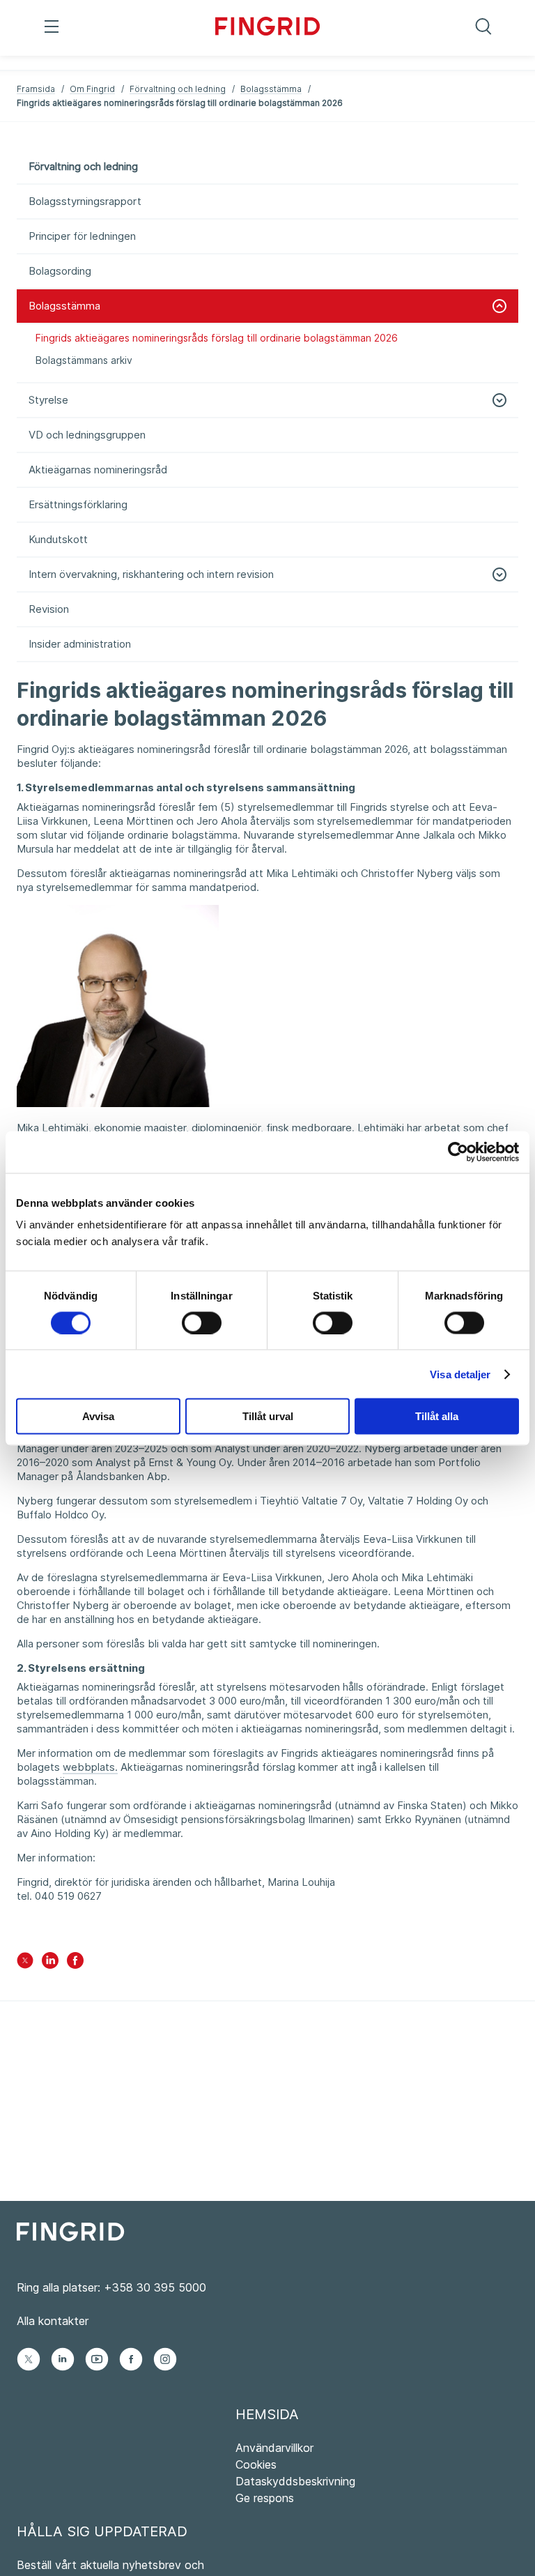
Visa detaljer (460, 1374)
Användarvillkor (274, 2448)
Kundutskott (58, 539)
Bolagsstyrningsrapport (85, 201)
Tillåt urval (268, 1416)
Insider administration (80, 644)
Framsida (36, 89)
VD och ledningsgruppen (87, 435)
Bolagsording (60, 271)
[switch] (202, 1323)
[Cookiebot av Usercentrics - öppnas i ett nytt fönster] (458, 1152)
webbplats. (90, 1767)
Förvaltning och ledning (178, 89)
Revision (49, 609)
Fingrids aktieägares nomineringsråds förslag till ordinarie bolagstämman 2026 (217, 338)
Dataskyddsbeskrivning (295, 2481)
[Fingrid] (267, 28)
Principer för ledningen (82, 236)
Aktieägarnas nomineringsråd (98, 470)
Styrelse (48, 400)
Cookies (256, 2464)
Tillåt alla (437, 1416)
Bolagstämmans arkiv (84, 360)
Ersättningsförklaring (78, 504)
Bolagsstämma (271, 89)
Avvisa (98, 1416)
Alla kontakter (53, 2321)
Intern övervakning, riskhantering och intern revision (151, 574)
